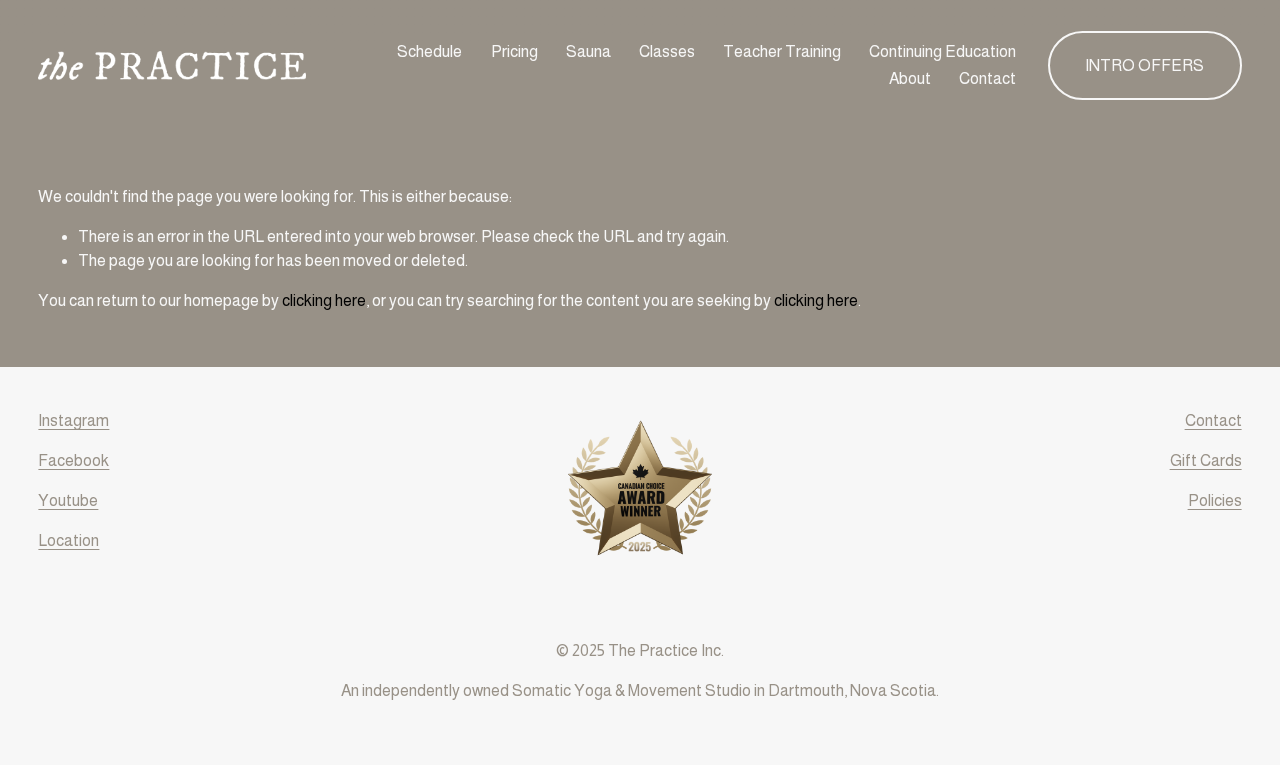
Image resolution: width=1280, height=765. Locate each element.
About (910, 78)
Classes (667, 51)
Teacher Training (782, 51)
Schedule (429, 51)
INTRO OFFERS (1144, 65)
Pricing (514, 51)
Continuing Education (942, 51)
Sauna (588, 51)
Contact (987, 78)
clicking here (324, 300)
